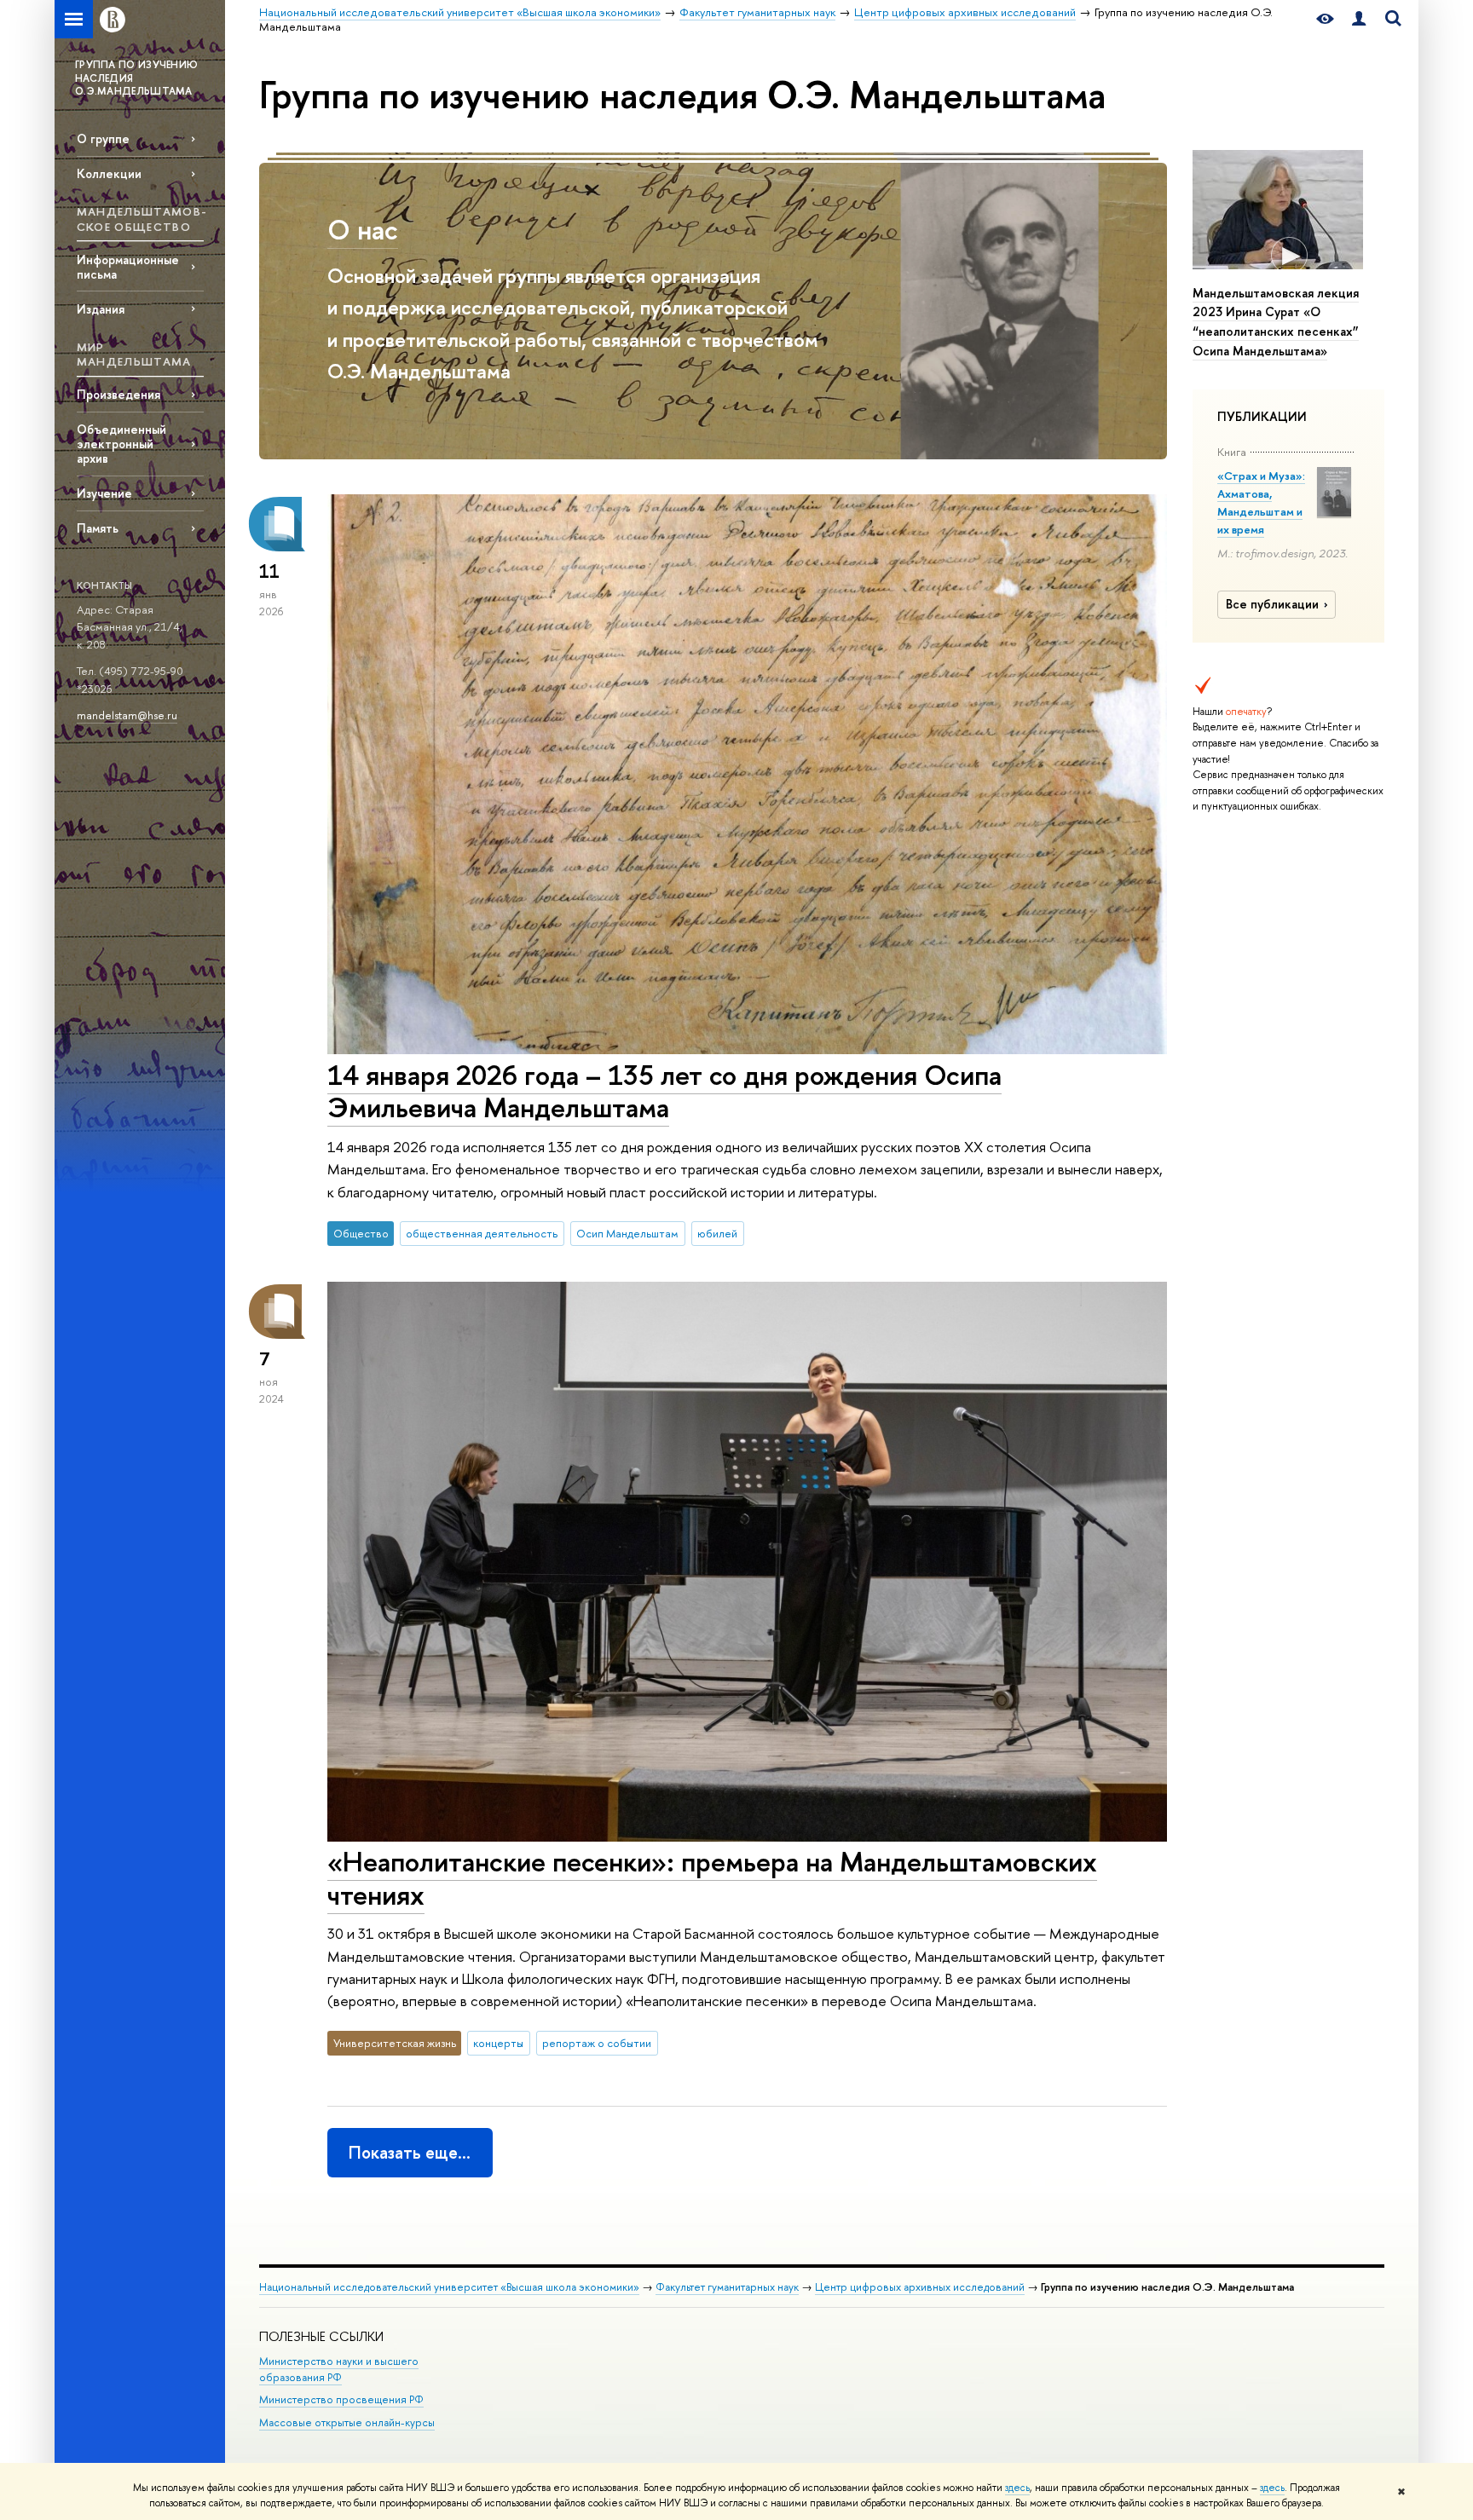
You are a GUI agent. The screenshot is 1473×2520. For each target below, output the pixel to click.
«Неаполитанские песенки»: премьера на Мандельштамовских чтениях (712, 1878)
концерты (498, 2043)
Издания (101, 309)
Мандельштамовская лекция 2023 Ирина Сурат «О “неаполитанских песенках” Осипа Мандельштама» (1276, 322)
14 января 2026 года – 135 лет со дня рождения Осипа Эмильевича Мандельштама (664, 1091)
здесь (1017, 2488)
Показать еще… (410, 2152)
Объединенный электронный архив (121, 444)
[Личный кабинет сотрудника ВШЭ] (1359, 19)
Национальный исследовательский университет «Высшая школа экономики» (449, 2287)
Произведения (118, 394)
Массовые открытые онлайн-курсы (347, 2422)
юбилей (717, 1233)
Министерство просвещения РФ (341, 2399)
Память (98, 528)
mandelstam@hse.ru (127, 715)
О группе (103, 138)
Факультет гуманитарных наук (727, 2287)
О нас (363, 229)
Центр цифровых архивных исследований (920, 2287)
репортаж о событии (597, 2043)
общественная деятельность (482, 1233)
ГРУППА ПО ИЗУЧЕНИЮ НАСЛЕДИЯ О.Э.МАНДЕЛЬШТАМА (136, 78)
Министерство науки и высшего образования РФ (339, 2370)
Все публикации (1272, 604)
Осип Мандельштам (627, 1233)
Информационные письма (128, 267)
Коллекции (109, 173)
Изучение (104, 493)
